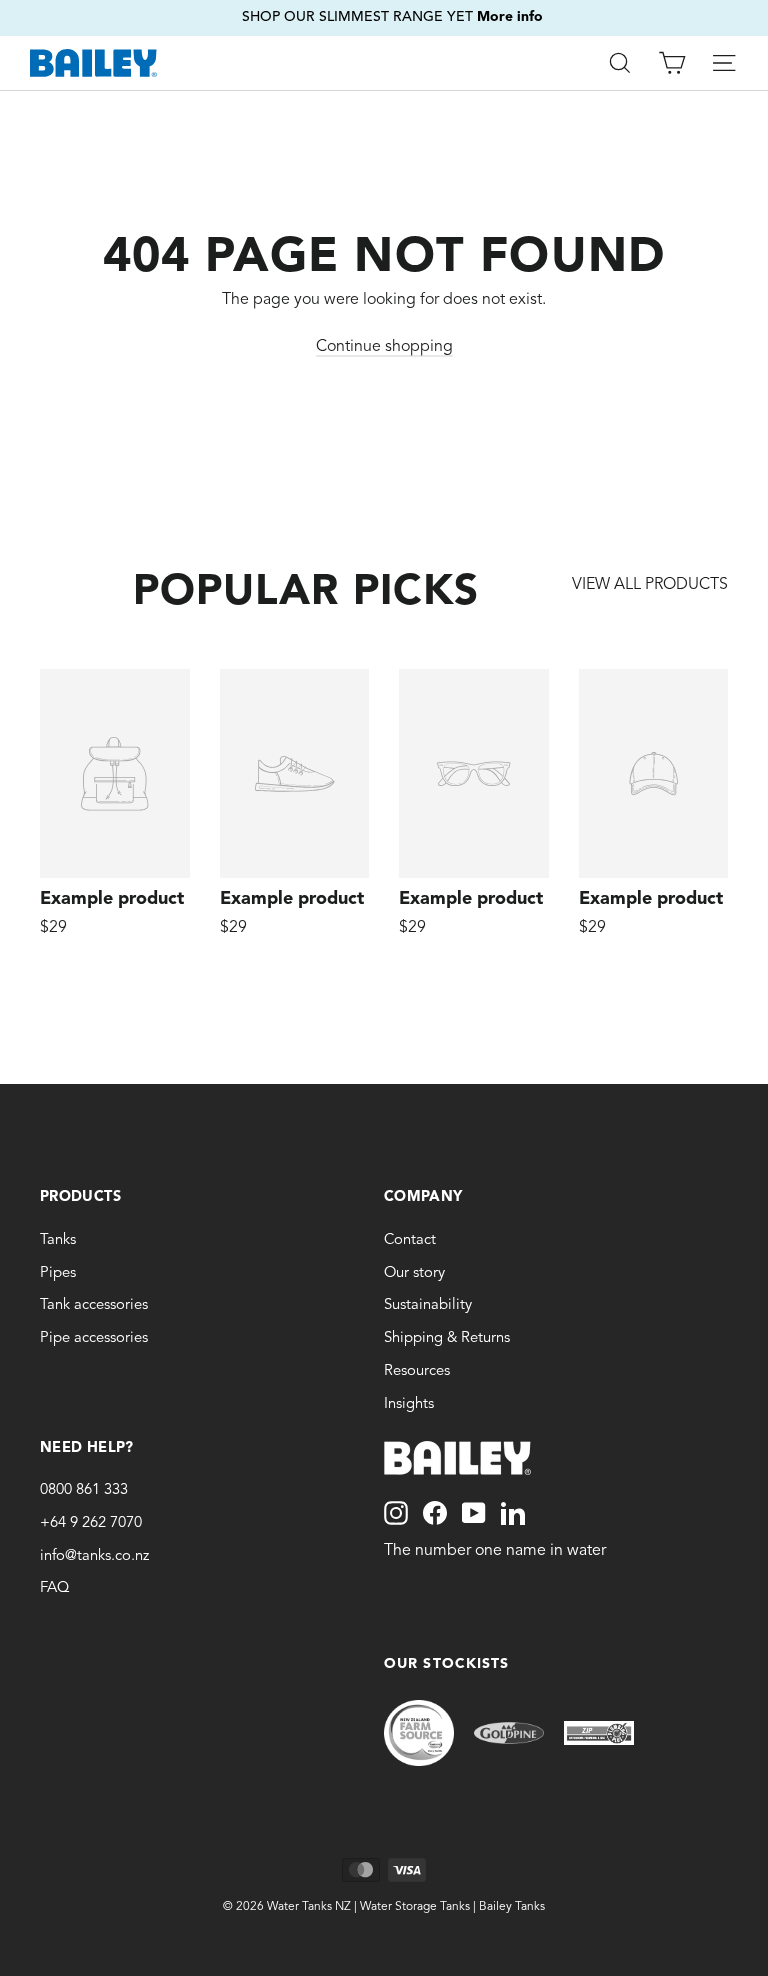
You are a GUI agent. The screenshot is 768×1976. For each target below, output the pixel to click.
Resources (417, 1371)
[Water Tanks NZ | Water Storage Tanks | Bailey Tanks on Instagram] (396, 1513)
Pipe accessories (94, 1338)
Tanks (58, 1240)
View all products (650, 585)
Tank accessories (94, 1305)
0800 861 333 (84, 1490)
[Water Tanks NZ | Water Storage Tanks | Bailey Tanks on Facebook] (435, 1513)
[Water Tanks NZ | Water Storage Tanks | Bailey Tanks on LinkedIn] (513, 1513)
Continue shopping (384, 347)
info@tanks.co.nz (94, 1556)
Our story (414, 1273)
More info (491, 9)
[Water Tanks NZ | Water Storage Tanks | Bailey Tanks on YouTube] (474, 1513)
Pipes (58, 1273)
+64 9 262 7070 (91, 1523)
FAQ (54, 1588)
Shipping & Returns (447, 1338)
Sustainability (428, 1305)
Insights (409, 1404)
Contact (410, 1240)
